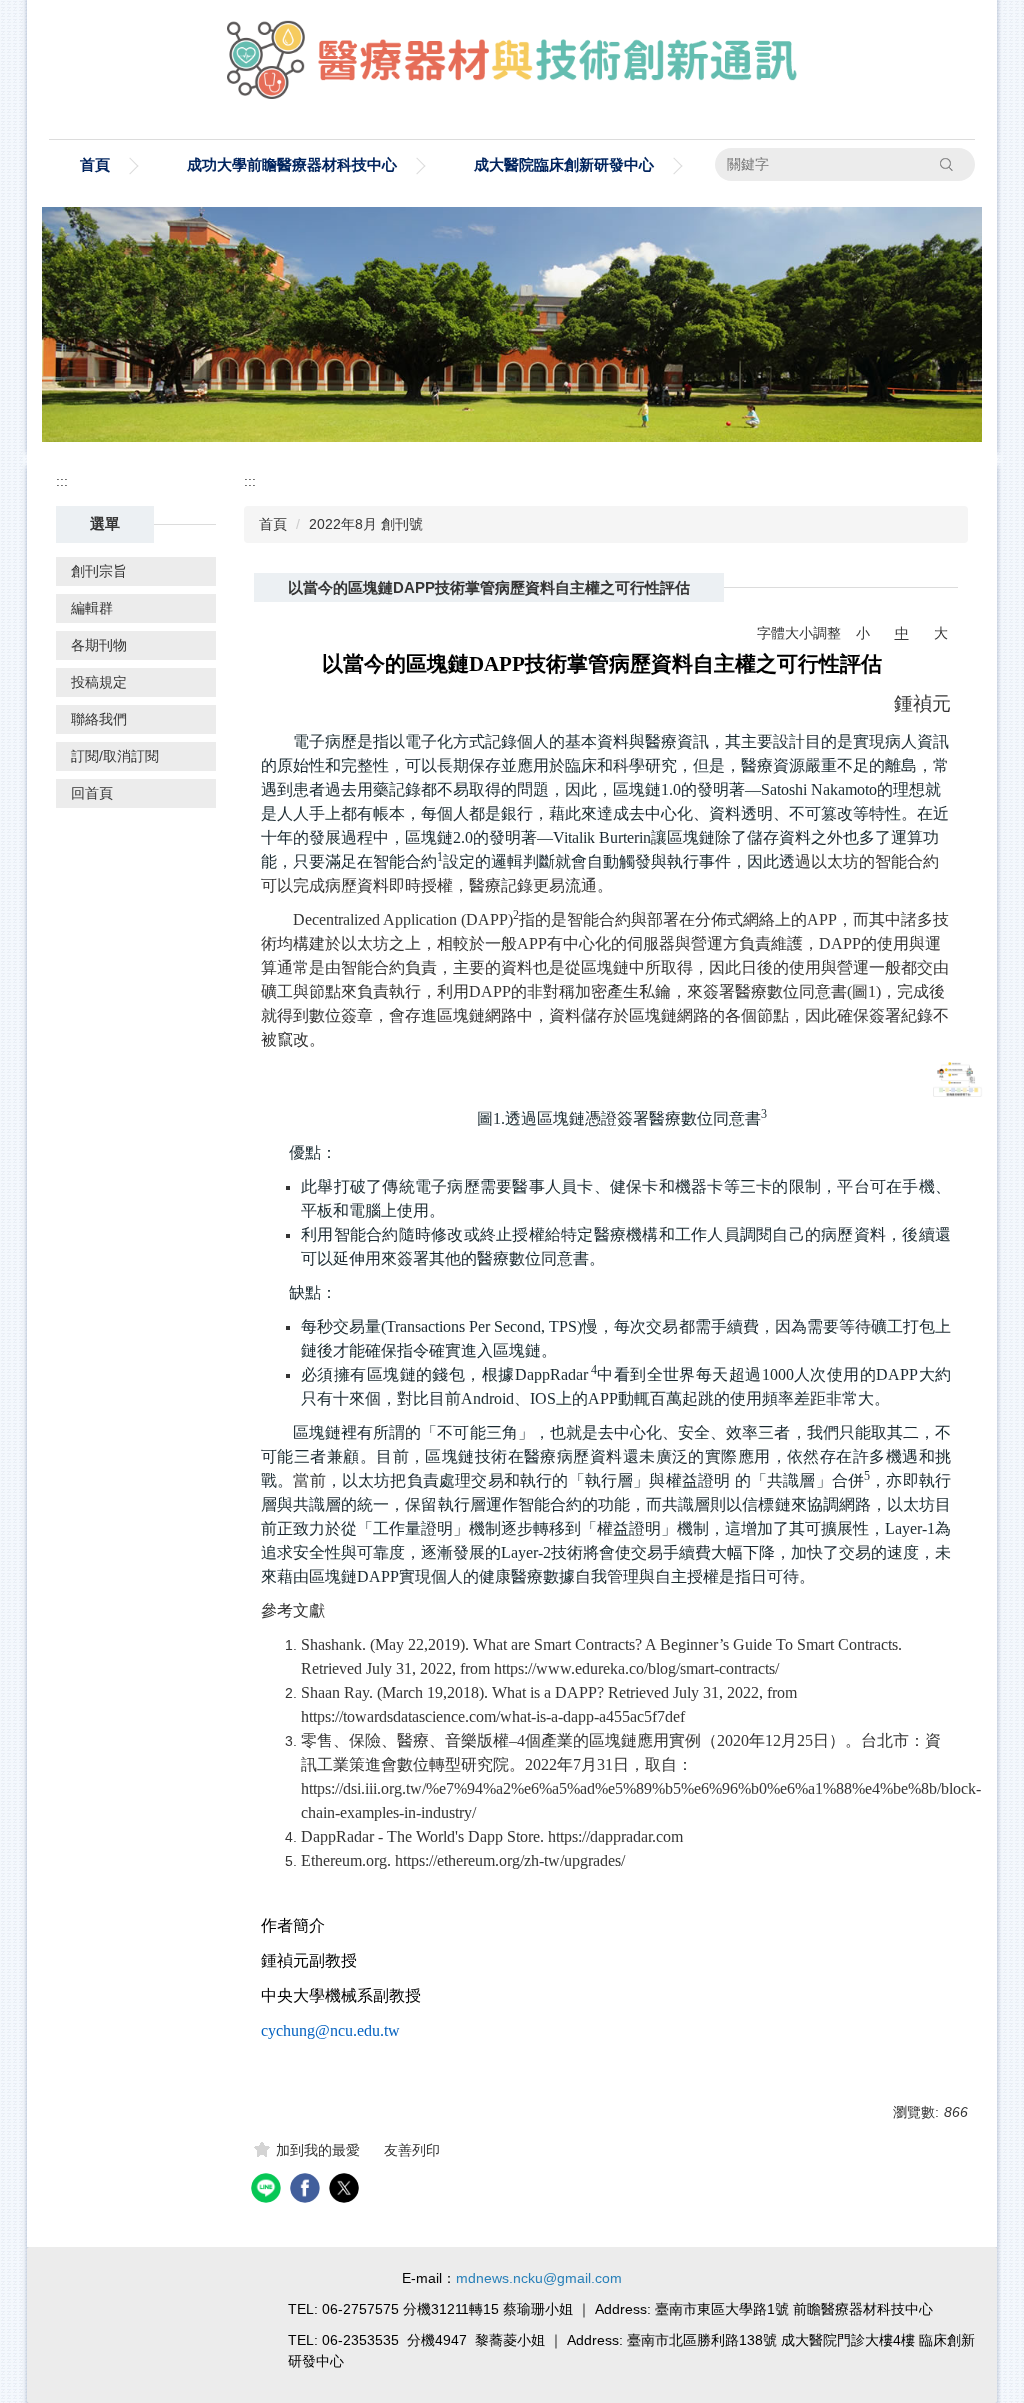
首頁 (95, 164)
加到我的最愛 (318, 2150)
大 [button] (941, 633)
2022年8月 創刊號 (366, 524)
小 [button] (863, 633)
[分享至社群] (268, 2190)
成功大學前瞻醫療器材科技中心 (292, 164)
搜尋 (947, 164)
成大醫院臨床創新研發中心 (564, 164)
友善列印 (412, 2150)
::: (62, 481)
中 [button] (902, 633)
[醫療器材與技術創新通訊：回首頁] (512, 64)
